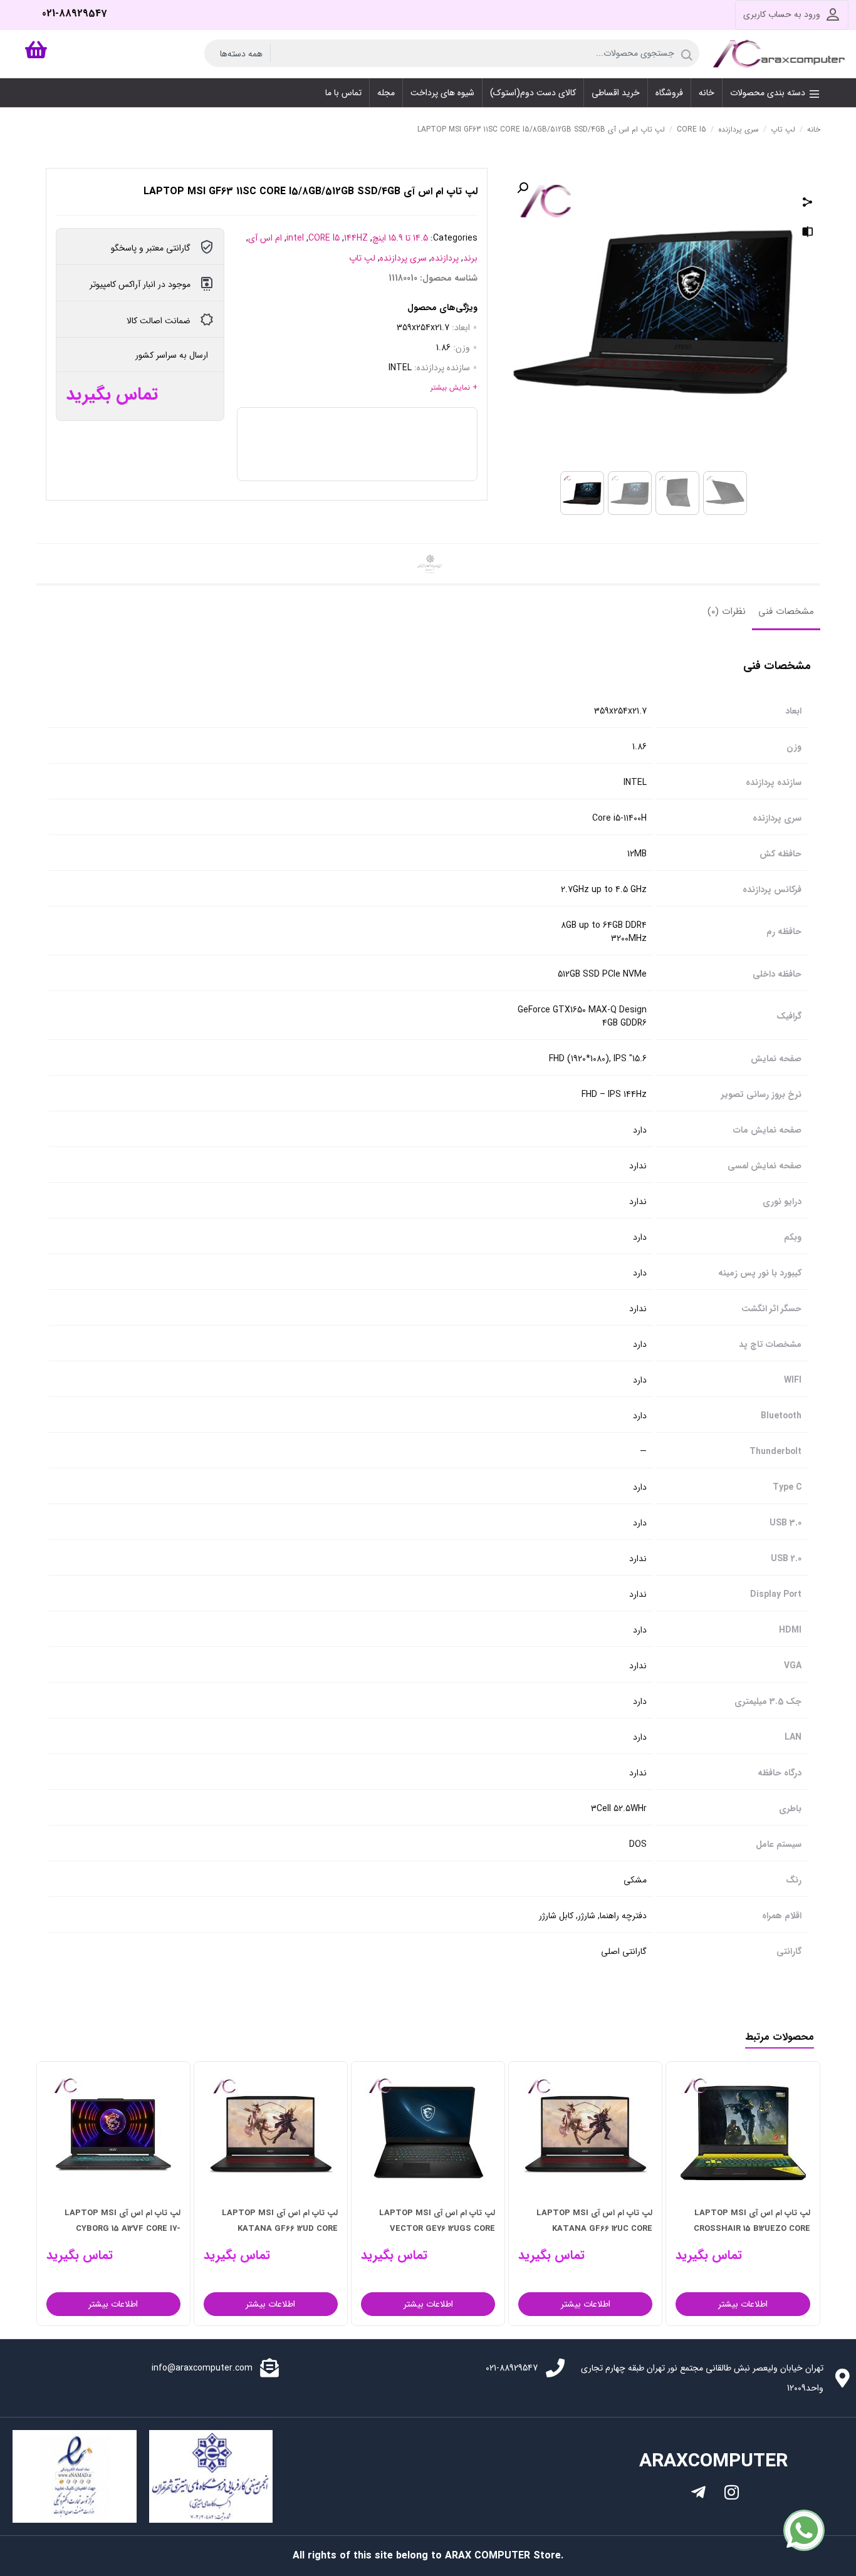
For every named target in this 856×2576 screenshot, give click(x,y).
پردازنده (445, 258)
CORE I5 (692, 129)
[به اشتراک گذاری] (808, 204)
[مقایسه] (808, 234)
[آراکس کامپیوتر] (781, 54)
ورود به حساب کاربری (782, 14)
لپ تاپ (783, 129)
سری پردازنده (739, 129)
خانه (814, 129)
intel (295, 238)
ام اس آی (265, 238)
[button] (523, 188)
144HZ (356, 238)
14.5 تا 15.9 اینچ (400, 238)
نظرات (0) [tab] (727, 611)
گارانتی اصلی (624, 1952)
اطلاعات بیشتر (638, 2304)
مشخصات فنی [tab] (786, 611)
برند (470, 258)
